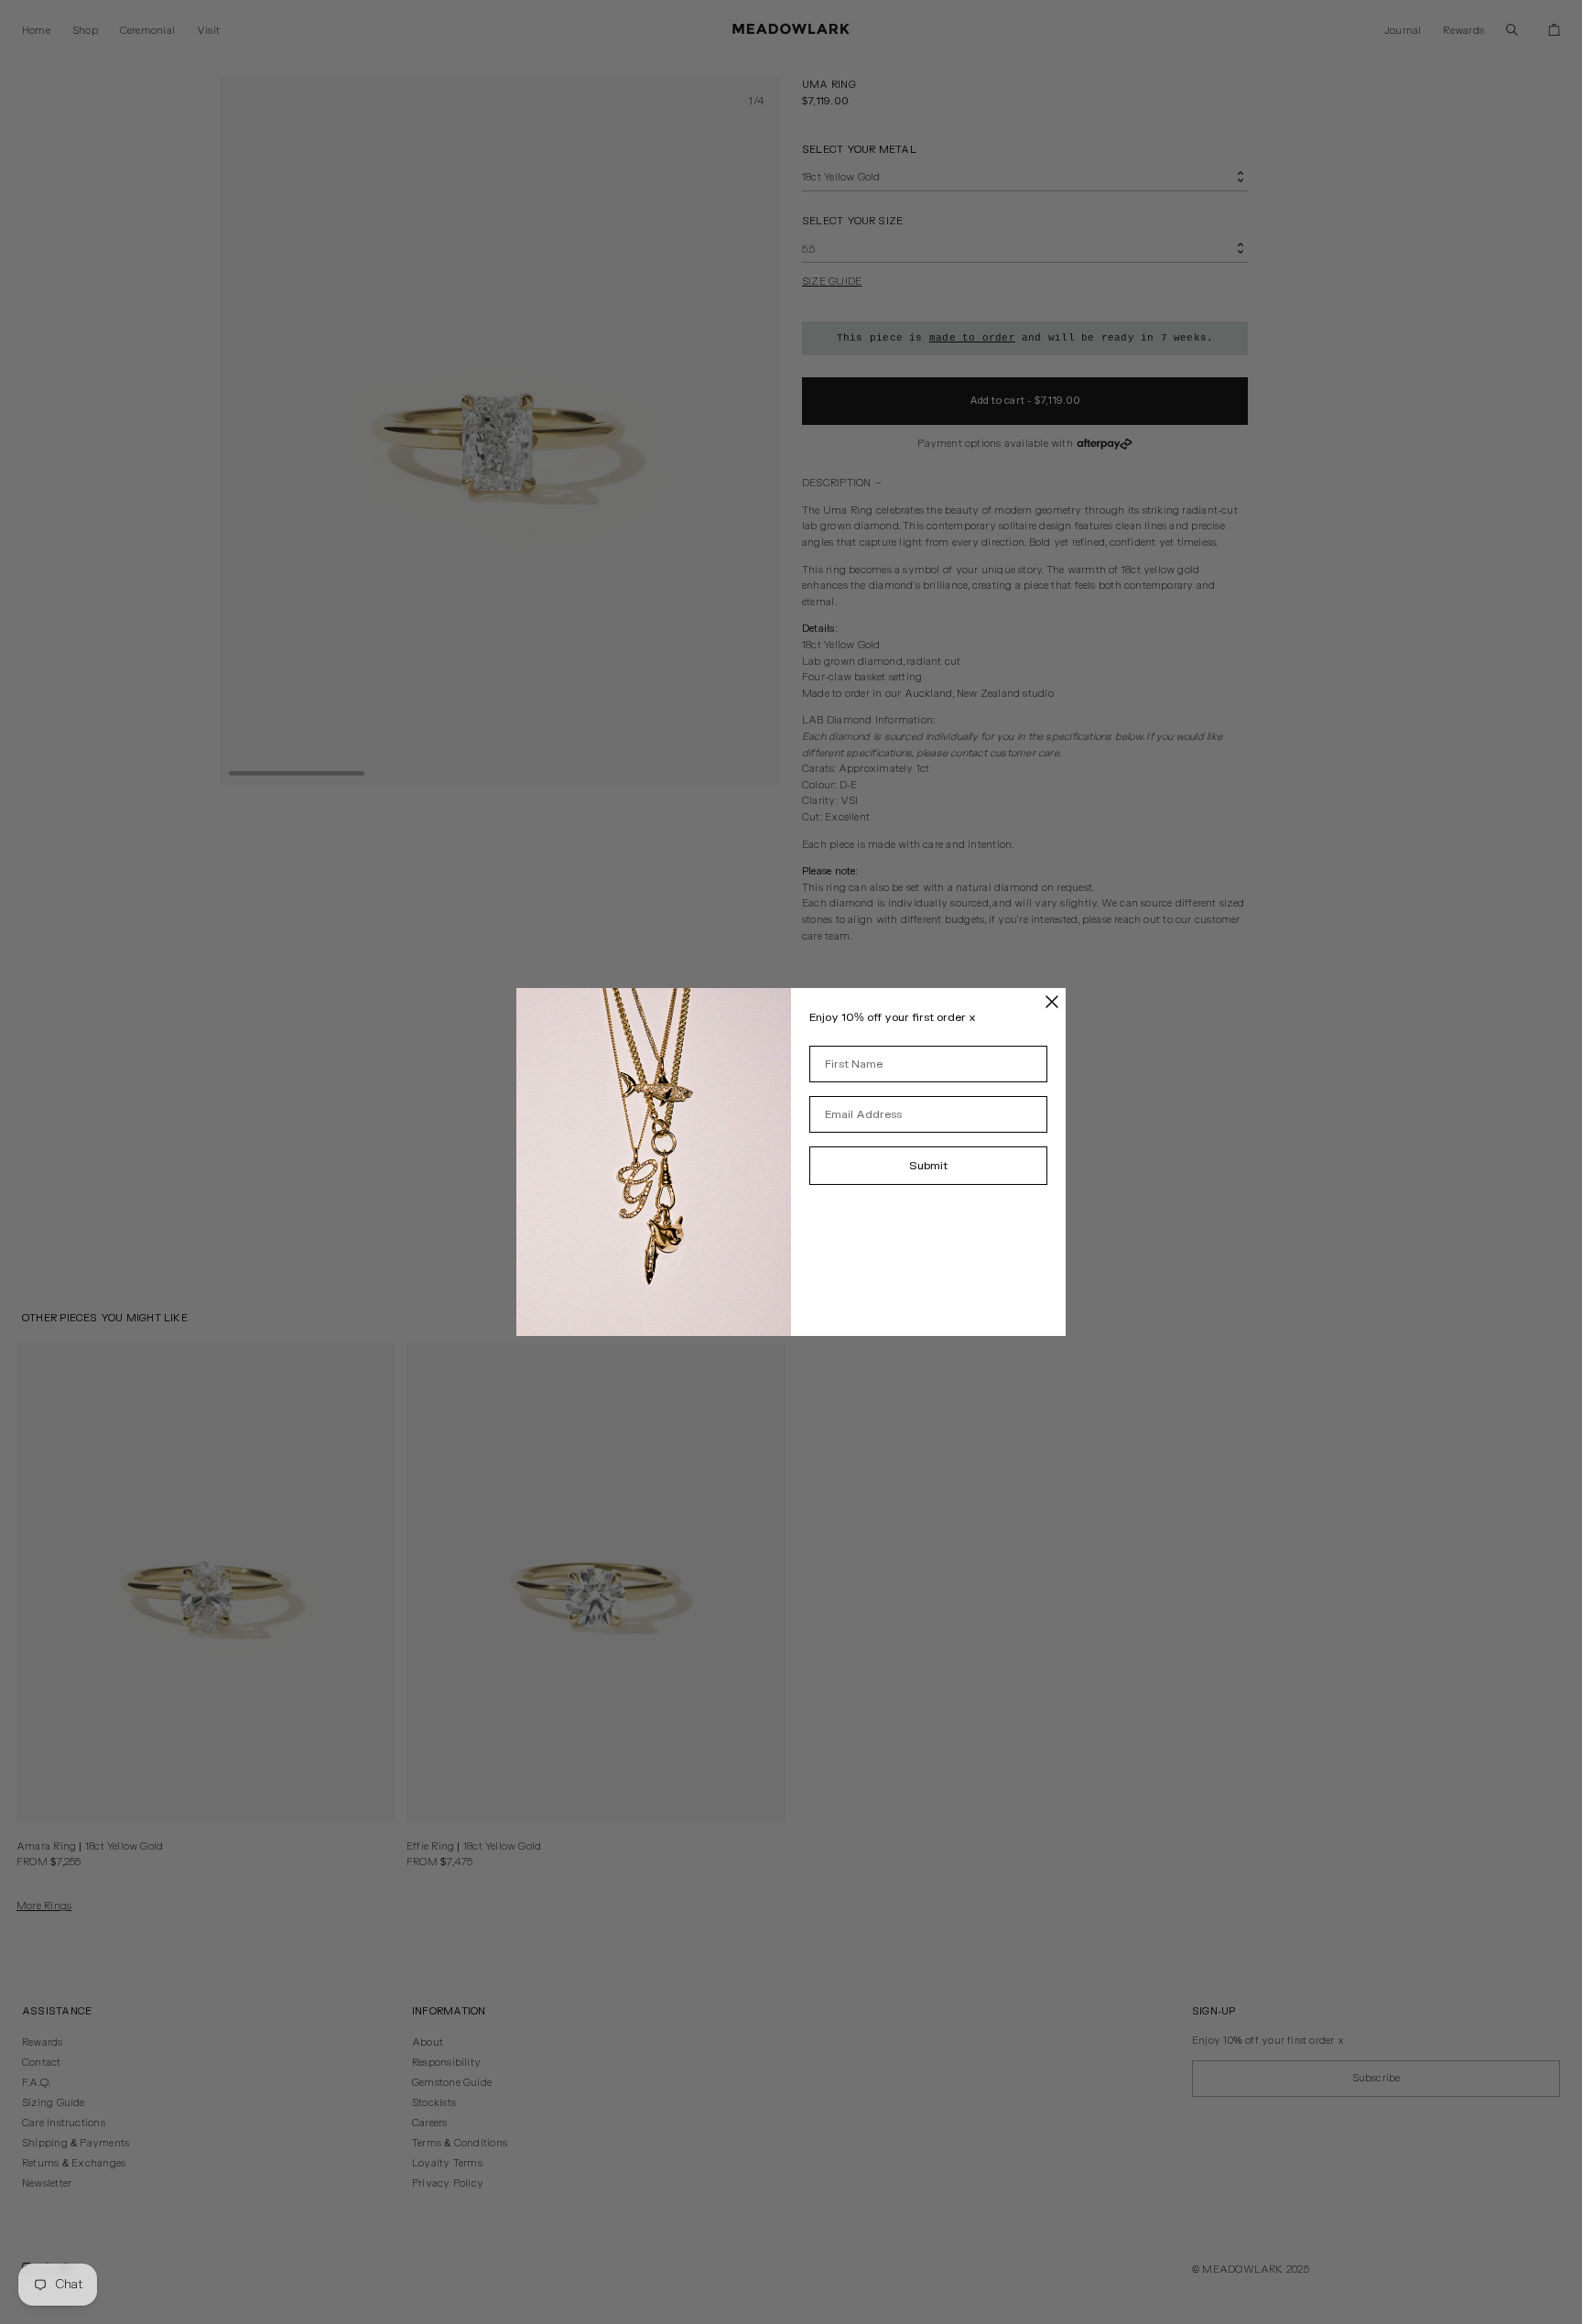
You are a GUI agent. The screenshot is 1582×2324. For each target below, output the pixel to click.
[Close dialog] (1052, 1002)
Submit (928, 1166)
